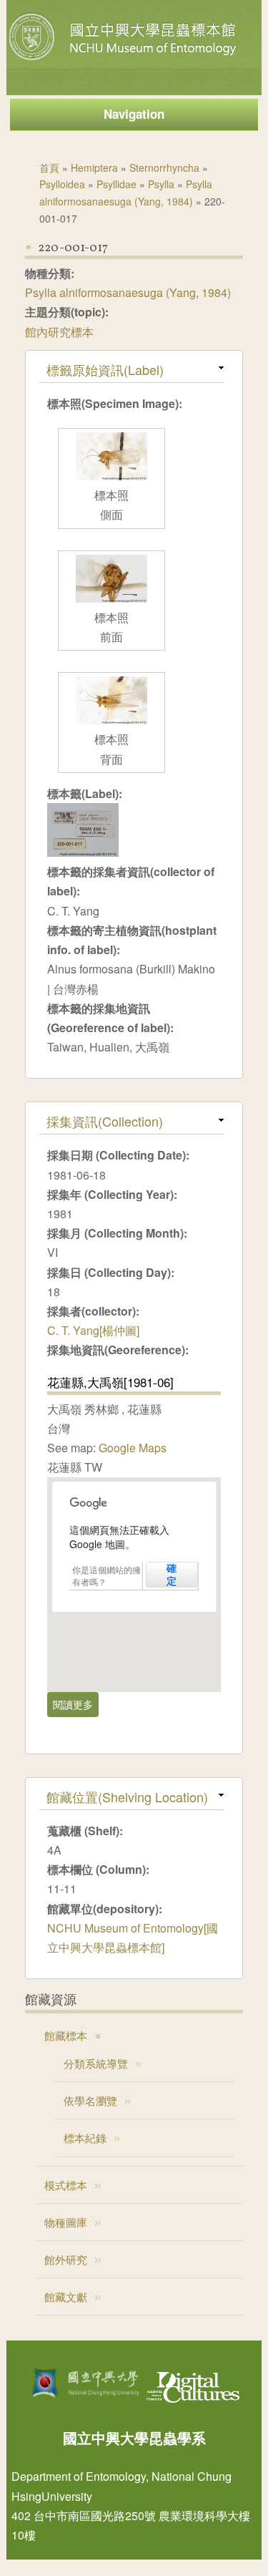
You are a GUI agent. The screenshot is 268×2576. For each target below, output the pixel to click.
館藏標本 (66, 2035)
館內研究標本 (59, 332)
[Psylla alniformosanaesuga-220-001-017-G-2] (111, 476)
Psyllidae (116, 184)
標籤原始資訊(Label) (105, 369)
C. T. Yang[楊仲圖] (93, 1330)
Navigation (134, 114)
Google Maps (133, 1448)
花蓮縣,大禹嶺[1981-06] (110, 1382)
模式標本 (66, 2185)
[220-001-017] (83, 852)
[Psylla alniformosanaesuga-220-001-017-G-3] (111, 598)
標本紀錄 (85, 2138)
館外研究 (66, 2259)
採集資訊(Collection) (105, 1121)
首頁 (49, 167)
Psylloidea (62, 184)
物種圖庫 (66, 2222)
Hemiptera (94, 167)
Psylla (161, 184)
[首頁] (124, 60)
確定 (172, 1575)
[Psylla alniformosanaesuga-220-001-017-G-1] (111, 720)
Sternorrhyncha (164, 167)
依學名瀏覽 (90, 2100)
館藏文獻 (66, 2296)
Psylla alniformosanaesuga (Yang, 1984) (128, 292)
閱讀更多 (76, 1704)
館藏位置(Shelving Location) (127, 1797)
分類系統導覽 (96, 2063)
